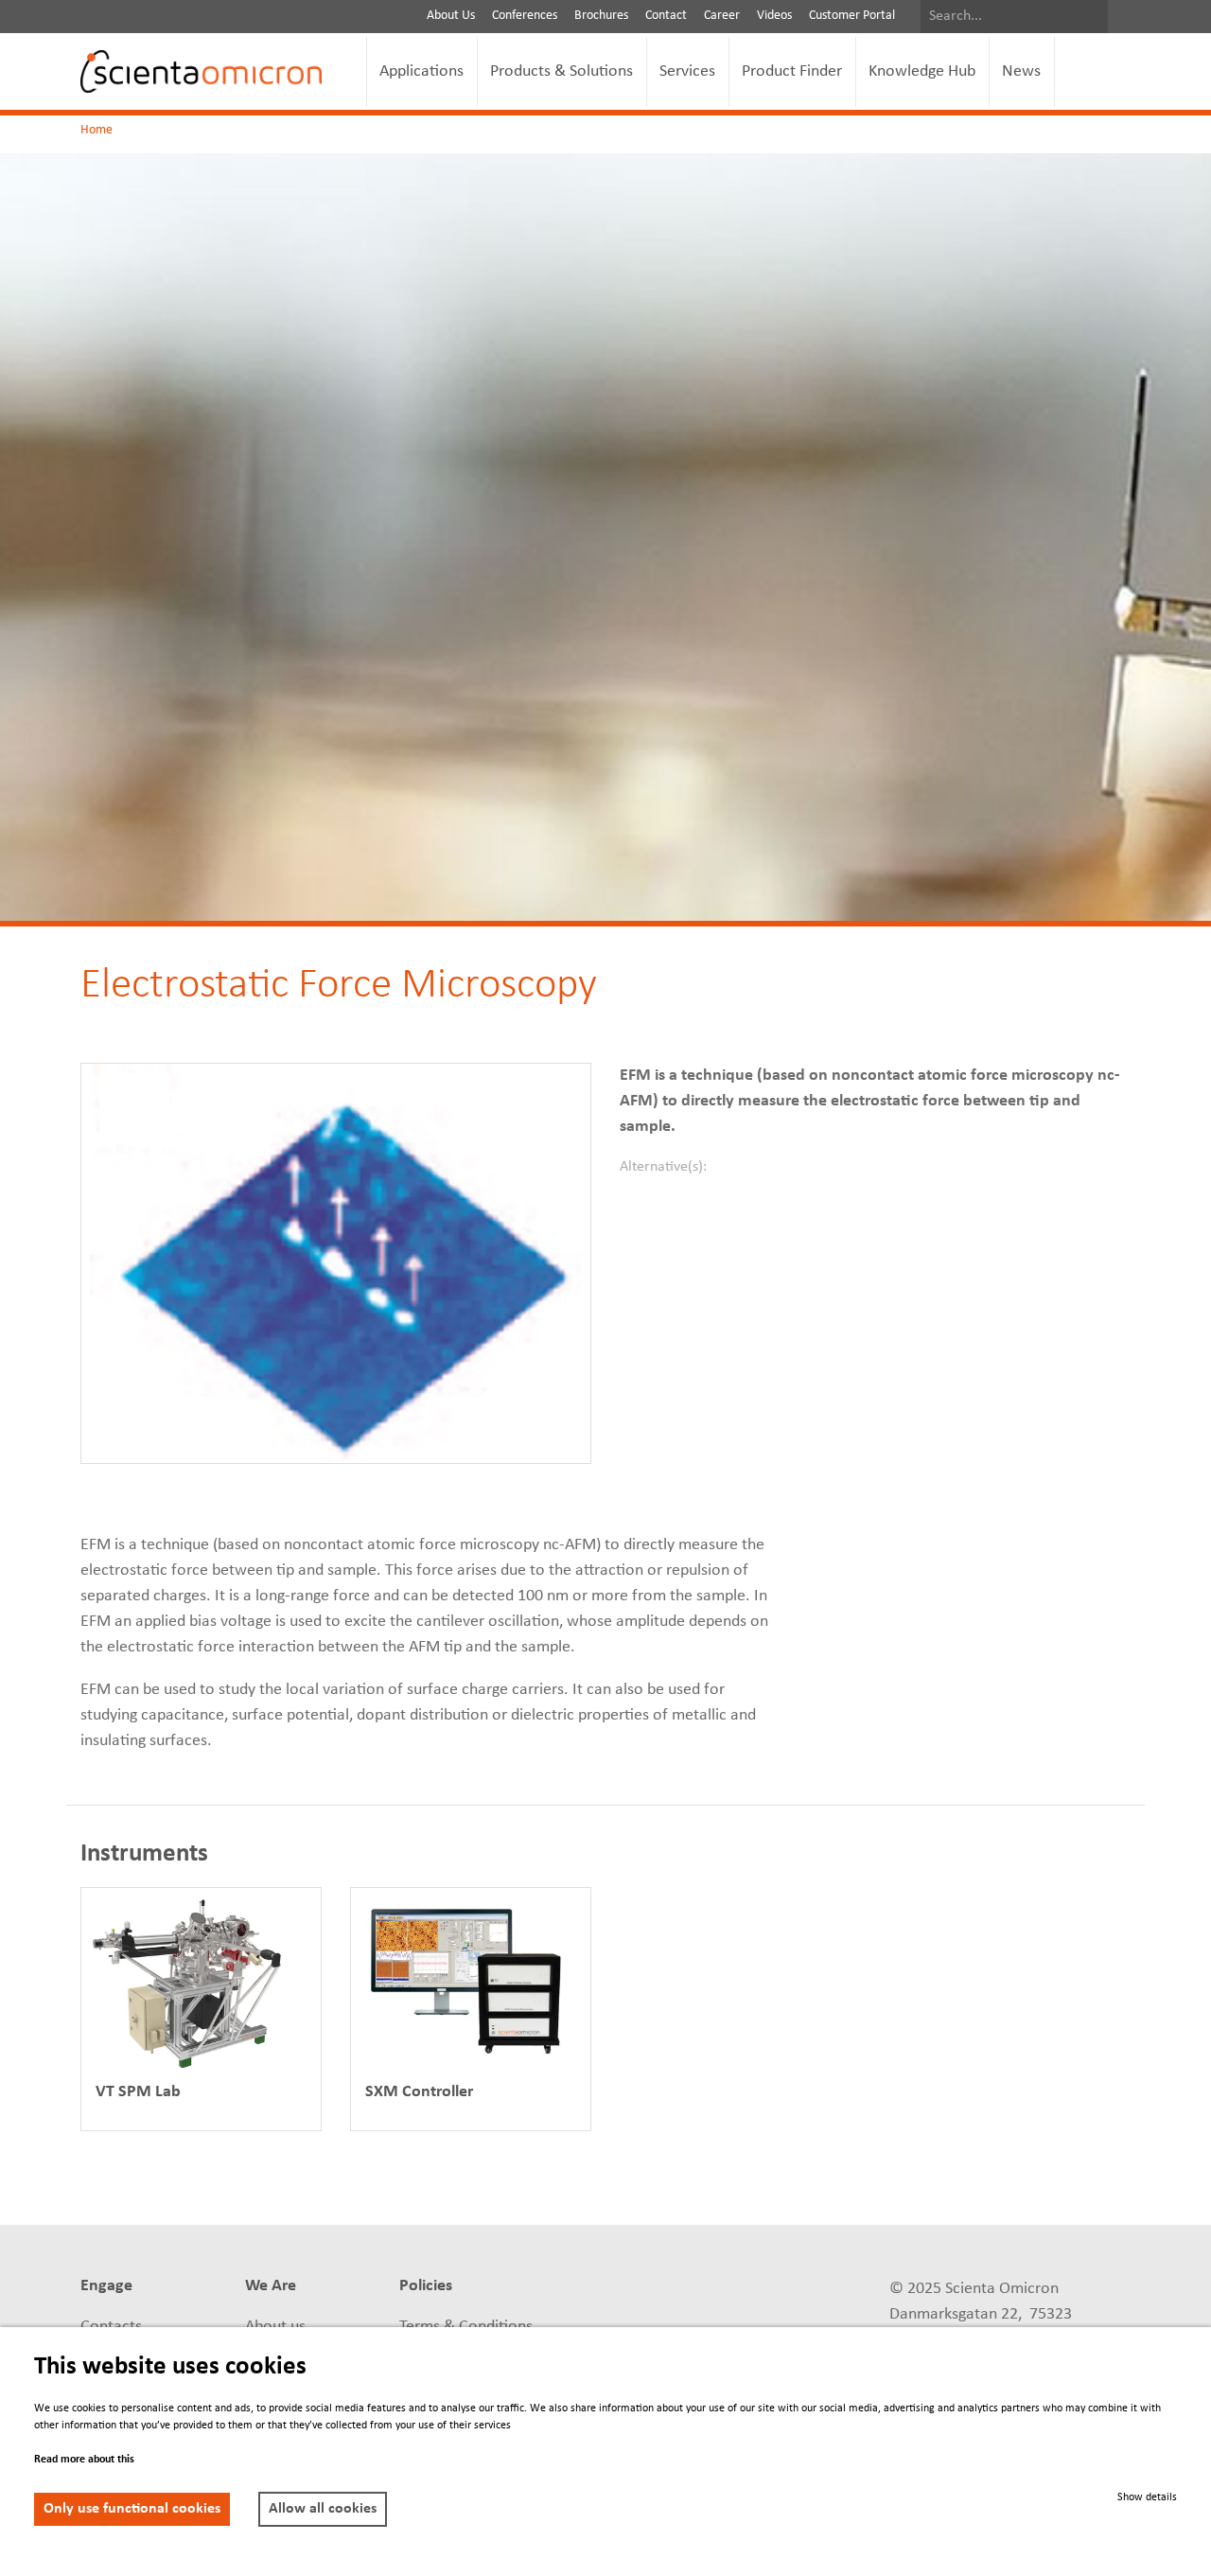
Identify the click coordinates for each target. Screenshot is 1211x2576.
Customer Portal (852, 16)
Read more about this (84, 2460)
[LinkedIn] (619, 2288)
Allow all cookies (323, 2509)
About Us (451, 16)
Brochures (601, 16)
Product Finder (792, 71)
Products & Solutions (562, 71)
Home (97, 130)
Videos (774, 16)
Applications (421, 71)
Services (687, 71)
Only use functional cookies (132, 2509)
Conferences (525, 16)
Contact (666, 16)
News (1021, 71)
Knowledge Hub (922, 71)
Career (722, 16)
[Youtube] (759, 2288)
